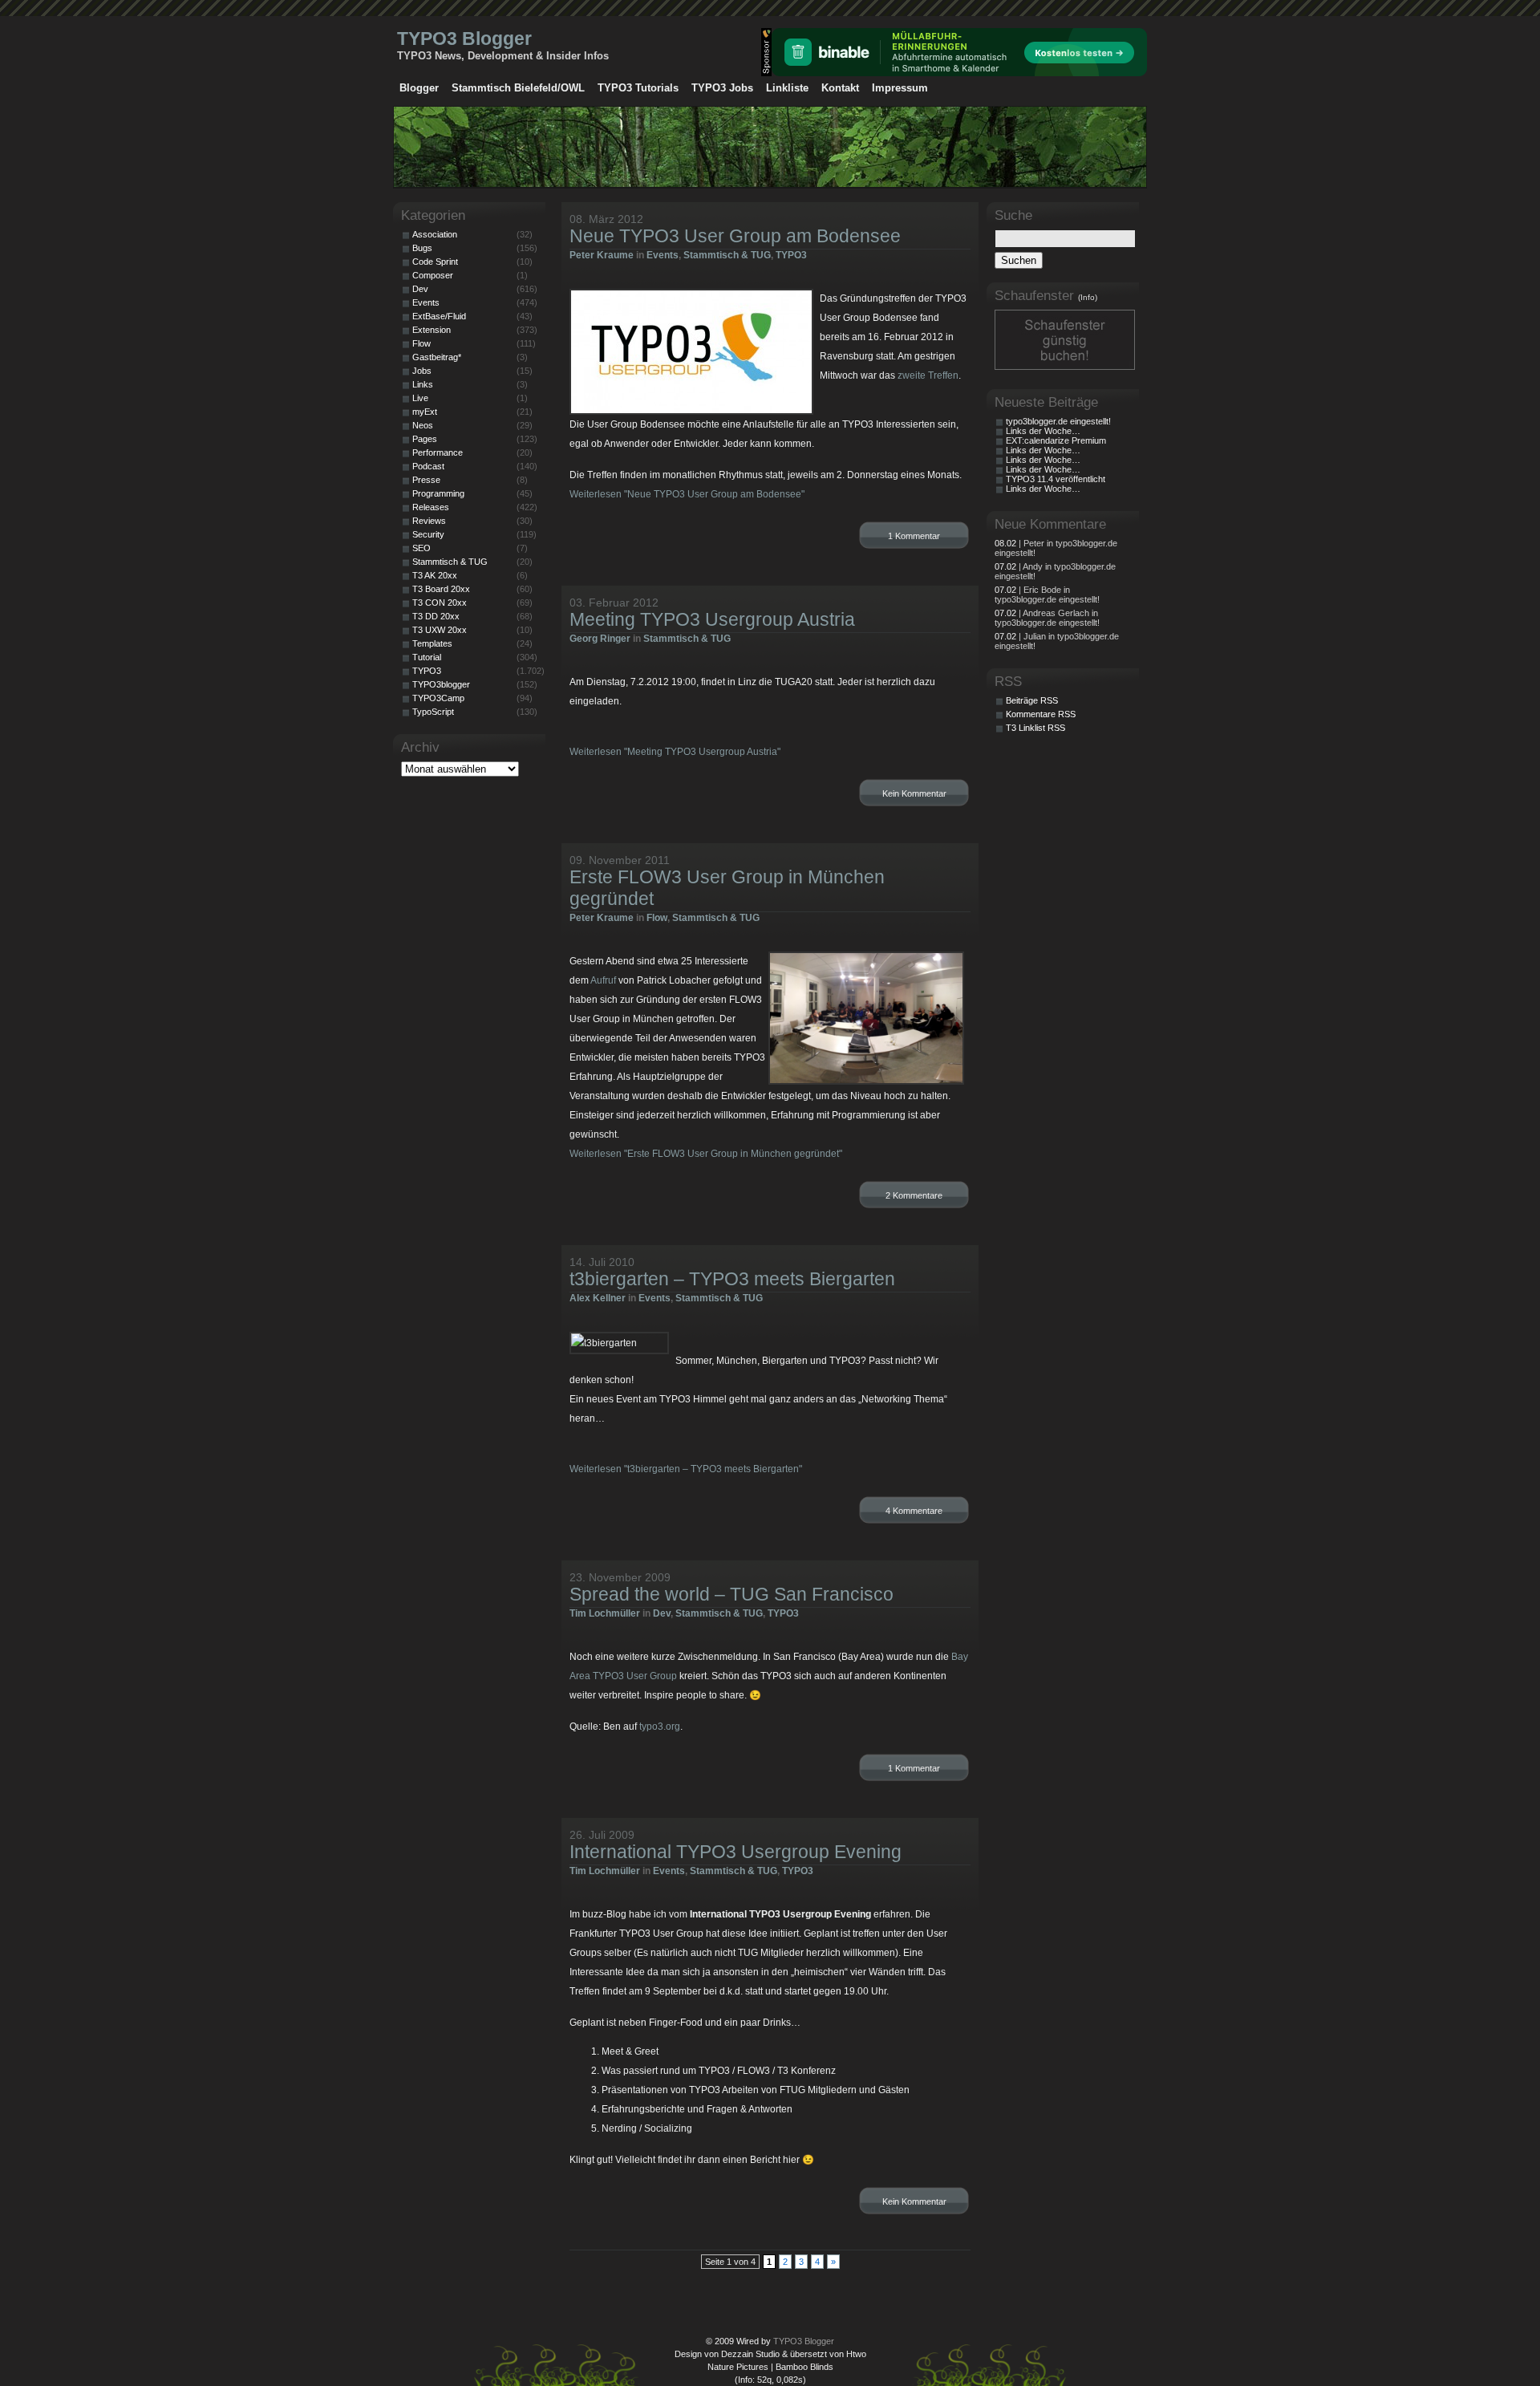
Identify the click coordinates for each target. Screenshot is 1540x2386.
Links (423, 384)
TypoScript (433, 712)
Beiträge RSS (1032, 700)
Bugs (422, 248)
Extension (432, 330)
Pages (425, 439)
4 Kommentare (914, 1511)
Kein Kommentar (914, 793)
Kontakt (840, 88)
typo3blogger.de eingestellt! (1058, 421)
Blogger (419, 88)
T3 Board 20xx (441, 589)
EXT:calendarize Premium (1056, 440)
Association (435, 234)
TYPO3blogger (441, 684)
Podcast (428, 466)
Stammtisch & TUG (727, 255)
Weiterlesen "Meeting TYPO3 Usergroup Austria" (675, 752)
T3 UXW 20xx (440, 630)
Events (663, 255)
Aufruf (603, 980)
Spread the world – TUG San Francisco (731, 1594)
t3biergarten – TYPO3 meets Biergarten (732, 1279)
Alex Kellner (598, 1298)
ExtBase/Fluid (439, 316)
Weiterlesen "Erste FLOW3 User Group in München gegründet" (706, 1154)
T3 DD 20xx (436, 616)
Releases (431, 507)
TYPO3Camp (438, 698)
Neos (423, 425)
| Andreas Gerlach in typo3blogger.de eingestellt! (1047, 618)
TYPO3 (791, 255)
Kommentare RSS (1041, 714)
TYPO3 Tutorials (638, 88)
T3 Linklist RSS (1035, 728)
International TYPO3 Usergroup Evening (736, 1852)
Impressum (900, 88)
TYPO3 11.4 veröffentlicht (1056, 479)
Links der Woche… (1043, 431)
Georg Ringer (600, 639)
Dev (662, 1613)
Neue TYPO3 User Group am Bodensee (735, 236)
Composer (433, 275)
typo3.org (660, 1727)
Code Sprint (435, 262)
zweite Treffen (928, 375)
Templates (432, 643)
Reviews (429, 521)
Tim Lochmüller (605, 1613)
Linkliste (787, 88)
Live (420, 398)
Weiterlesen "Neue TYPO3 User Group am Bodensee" (687, 494)
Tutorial (427, 657)
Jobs (422, 371)
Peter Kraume (602, 255)
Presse (426, 480)
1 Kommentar (914, 536)
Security (428, 534)
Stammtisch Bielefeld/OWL (518, 88)
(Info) (1088, 297)
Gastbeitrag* (437, 357)
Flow (657, 918)
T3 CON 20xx (440, 603)
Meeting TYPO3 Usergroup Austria (712, 619)
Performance (438, 452)
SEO (421, 548)
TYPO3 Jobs (722, 88)
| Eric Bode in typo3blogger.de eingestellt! (1047, 594)
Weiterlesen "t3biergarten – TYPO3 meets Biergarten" (686, 1469)
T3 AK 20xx (435, 575)
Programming (438, 493)
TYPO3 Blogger (464, 39)
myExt (425, 412)
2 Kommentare (914, 1195)
